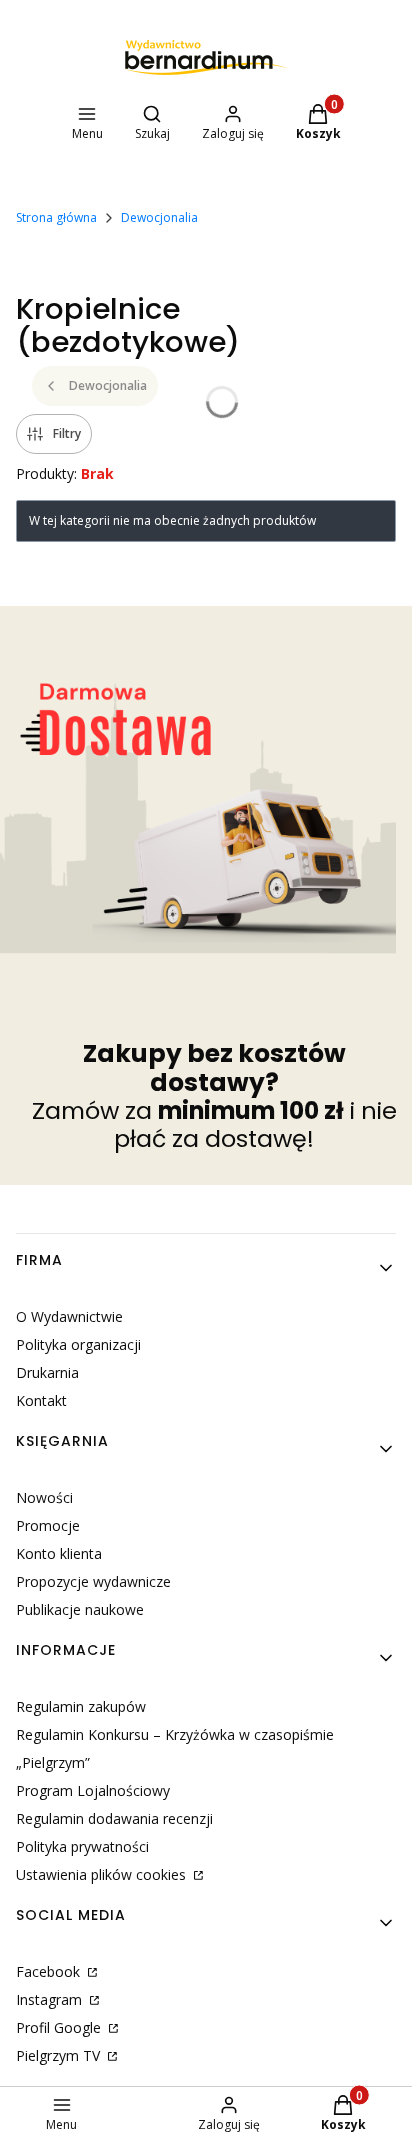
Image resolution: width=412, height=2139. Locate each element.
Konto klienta (59, 1553)
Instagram (51, 1999)
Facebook (50, 1971)
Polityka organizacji (78, 1344)
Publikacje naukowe (80, 1609)
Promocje (48, 1525)
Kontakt (41, 1400)
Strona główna (56, 217)
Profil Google (60, 2027)
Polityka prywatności (82, 1846)
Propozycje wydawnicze (93, 1581)
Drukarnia (47, 1372)
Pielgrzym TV (60, 2055)
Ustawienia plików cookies (103, 1874)
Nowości (44, 1497)
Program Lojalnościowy (93, 1790)
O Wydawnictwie (69, 1316)
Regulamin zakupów (81, 1706)
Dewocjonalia (159, 217)
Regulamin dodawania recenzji (114, 1818)
